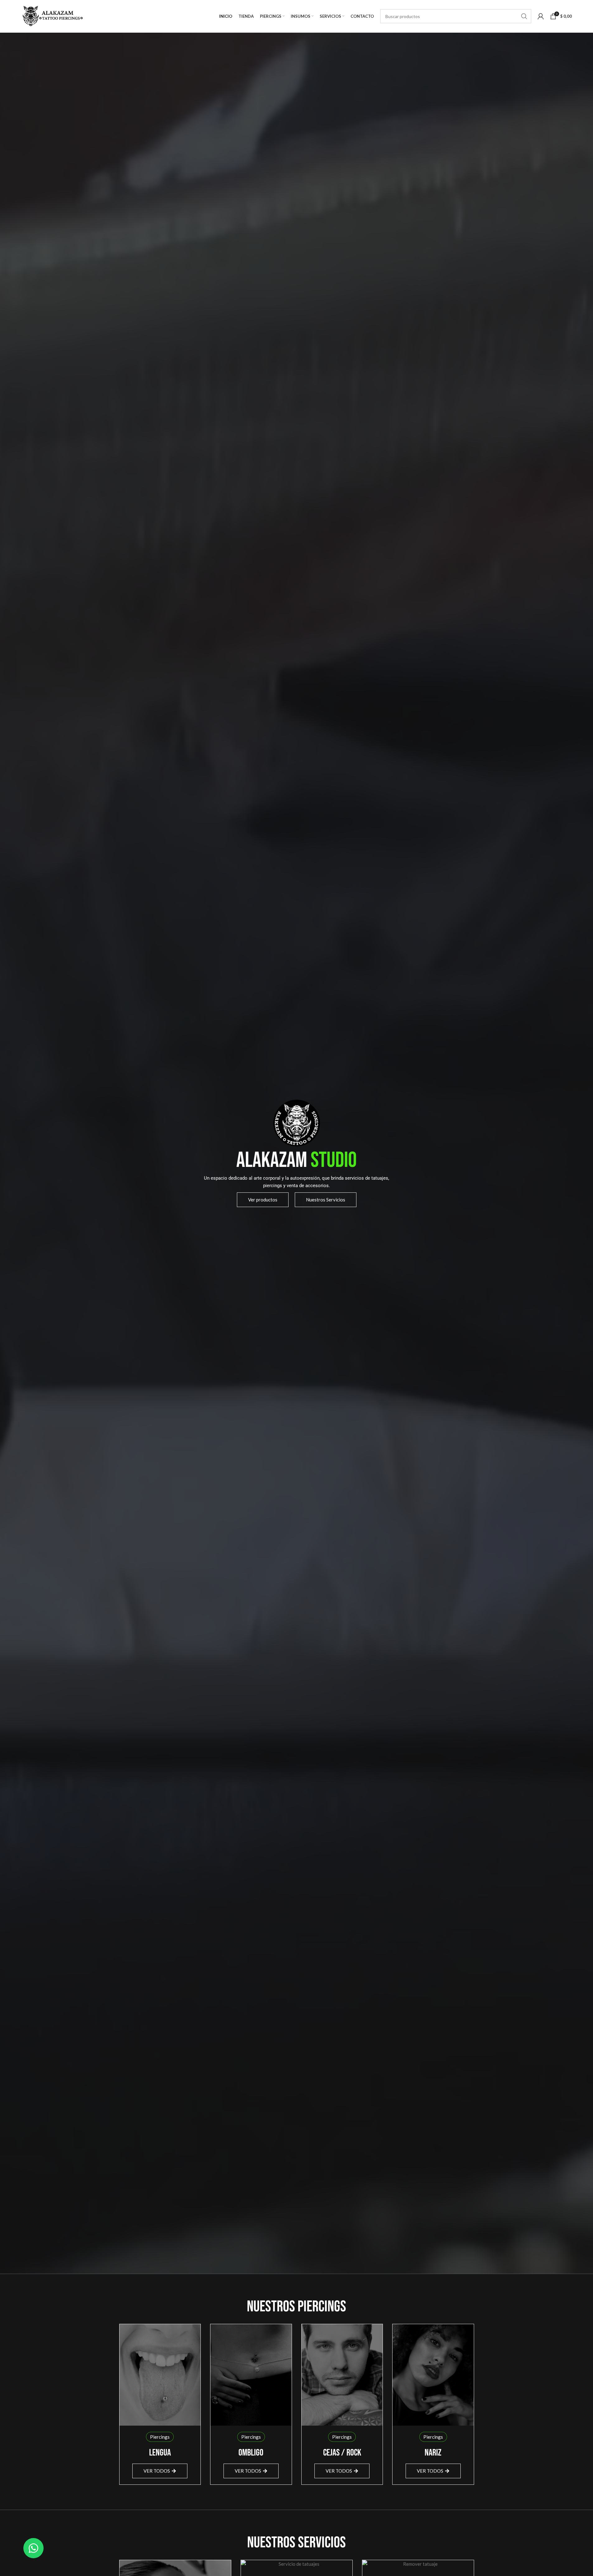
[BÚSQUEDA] (524, 16)
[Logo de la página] (52, 16)
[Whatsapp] (33, 2548)
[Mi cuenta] (541, 16)
